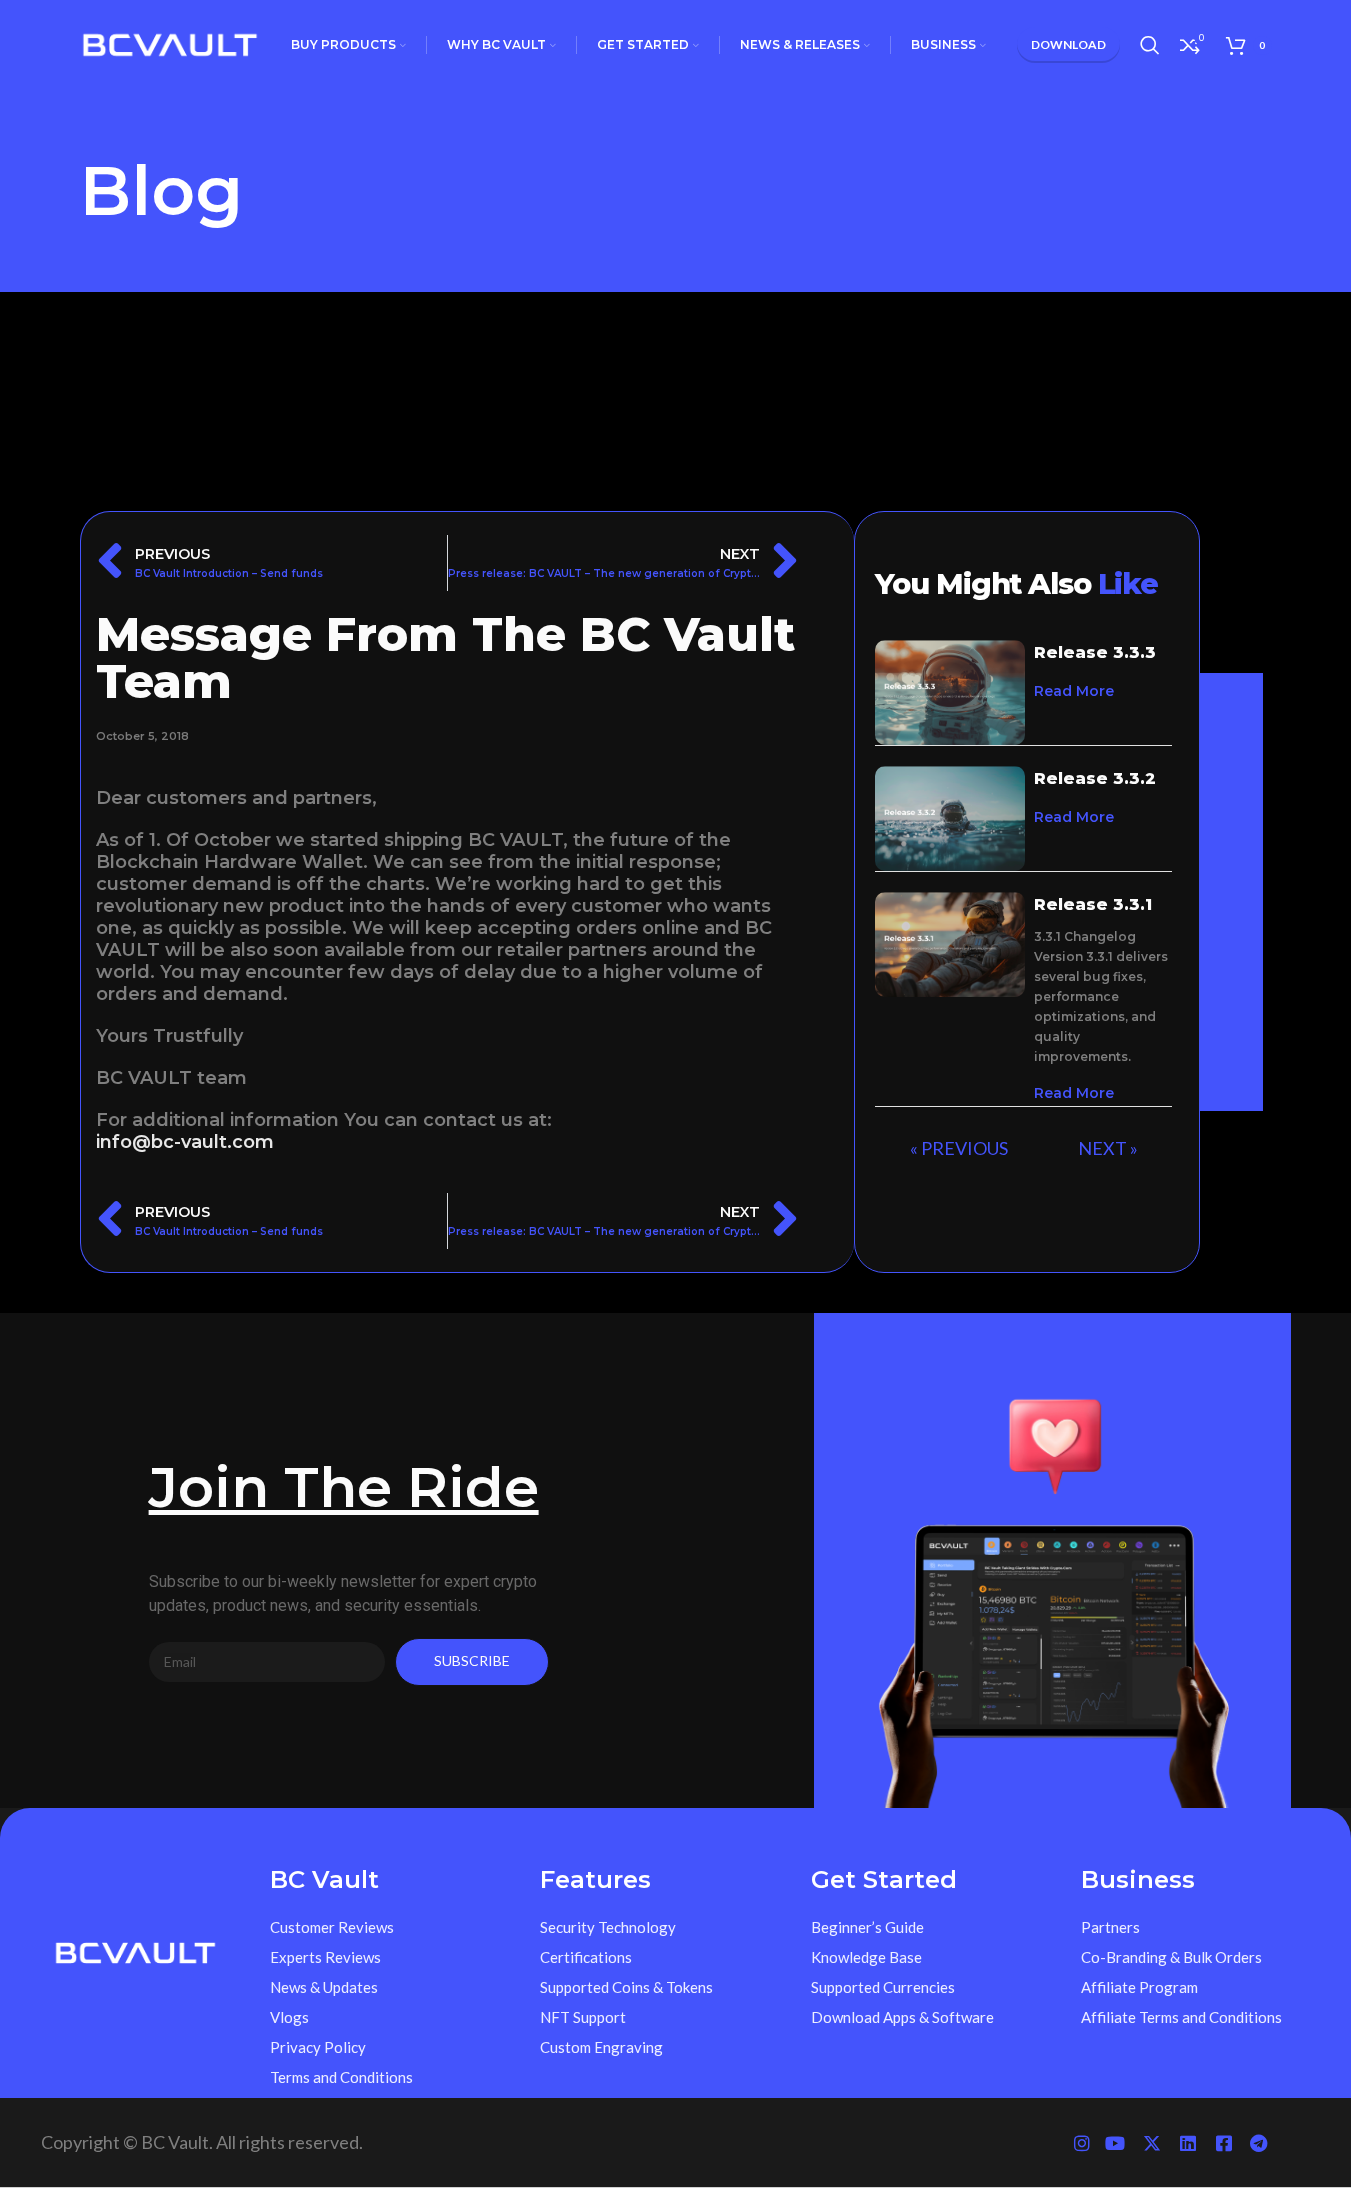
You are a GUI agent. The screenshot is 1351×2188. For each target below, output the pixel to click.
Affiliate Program (1139, 1987)
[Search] (1150, 45)
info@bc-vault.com (185, 1142)
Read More (1074, 691)
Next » (1108, 1148)
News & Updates (324, 1987)
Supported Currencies (883, 1987)
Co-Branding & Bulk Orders (1171, 1957)
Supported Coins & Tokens (626, 1987)
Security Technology (608, 1927)
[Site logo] (170, 43)
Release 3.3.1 (1093, 904)
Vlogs (289, 2017)
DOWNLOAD (1068, 44)
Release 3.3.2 (1095, 778)
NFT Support (583, 2017)
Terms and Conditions (341, 2077)
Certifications (586, 1957)
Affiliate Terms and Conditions (1181, 2017)
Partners (1110, 1927)
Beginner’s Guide (867, 1927)
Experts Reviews (325, 1957)
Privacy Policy (318, 2047)
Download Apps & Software (902, 2017)
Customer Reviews (332, 1927)
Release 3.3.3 (1095, 652)
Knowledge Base (866, 1957)
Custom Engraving (601, 2047)
